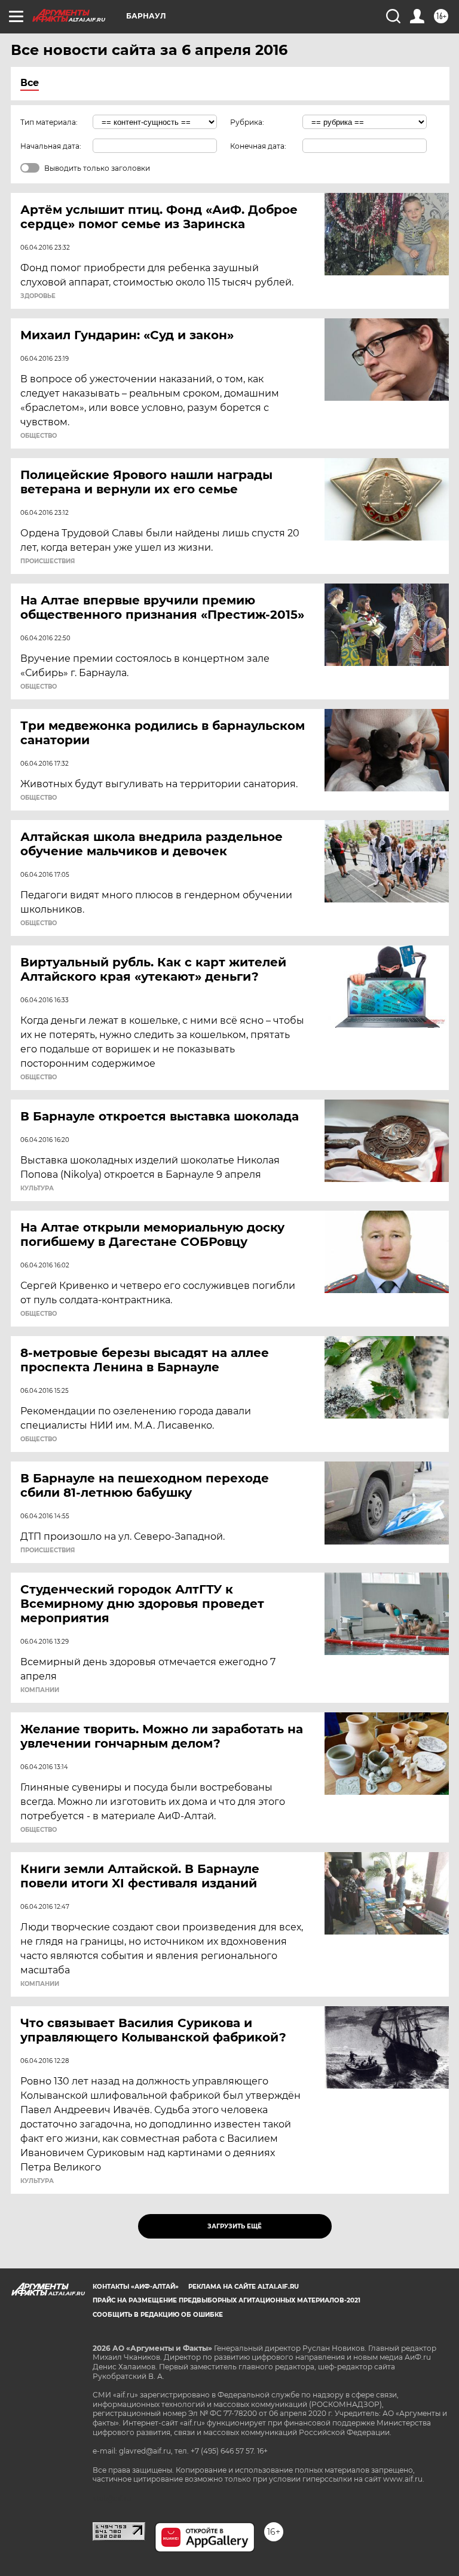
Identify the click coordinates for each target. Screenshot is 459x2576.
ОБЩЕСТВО (39, 436)
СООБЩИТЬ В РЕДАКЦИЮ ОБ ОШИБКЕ (158, 2315)
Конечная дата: (258, 146)
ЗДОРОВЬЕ (38, 296)
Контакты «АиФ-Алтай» (136, 2287)
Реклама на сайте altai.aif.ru (244, 2287)
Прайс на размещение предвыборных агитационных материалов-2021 (227, 2300)
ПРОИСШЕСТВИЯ (48, 561)
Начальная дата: (51, 146)
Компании (40, 1690)
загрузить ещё (235, 2226)
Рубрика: (247, 122)
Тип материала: (49, 122)
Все (30, 83)
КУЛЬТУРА (37, 1189)
